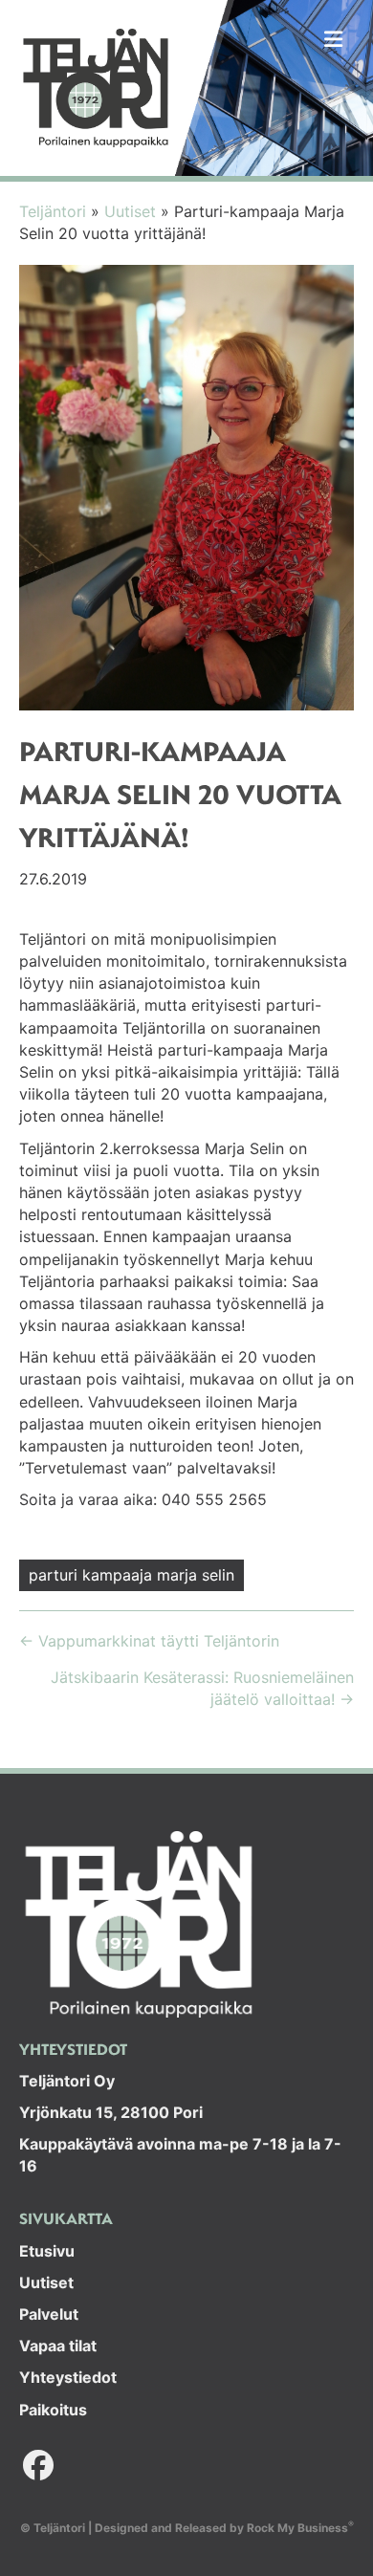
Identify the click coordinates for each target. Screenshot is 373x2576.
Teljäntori (53, 211)
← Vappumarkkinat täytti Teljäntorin (149, 1641)
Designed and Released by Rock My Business (221, 2528)
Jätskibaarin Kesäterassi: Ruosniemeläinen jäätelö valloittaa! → (202, 1688)
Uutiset (130, 211)
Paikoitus (53, 2410)
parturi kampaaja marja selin (132, 1575)
